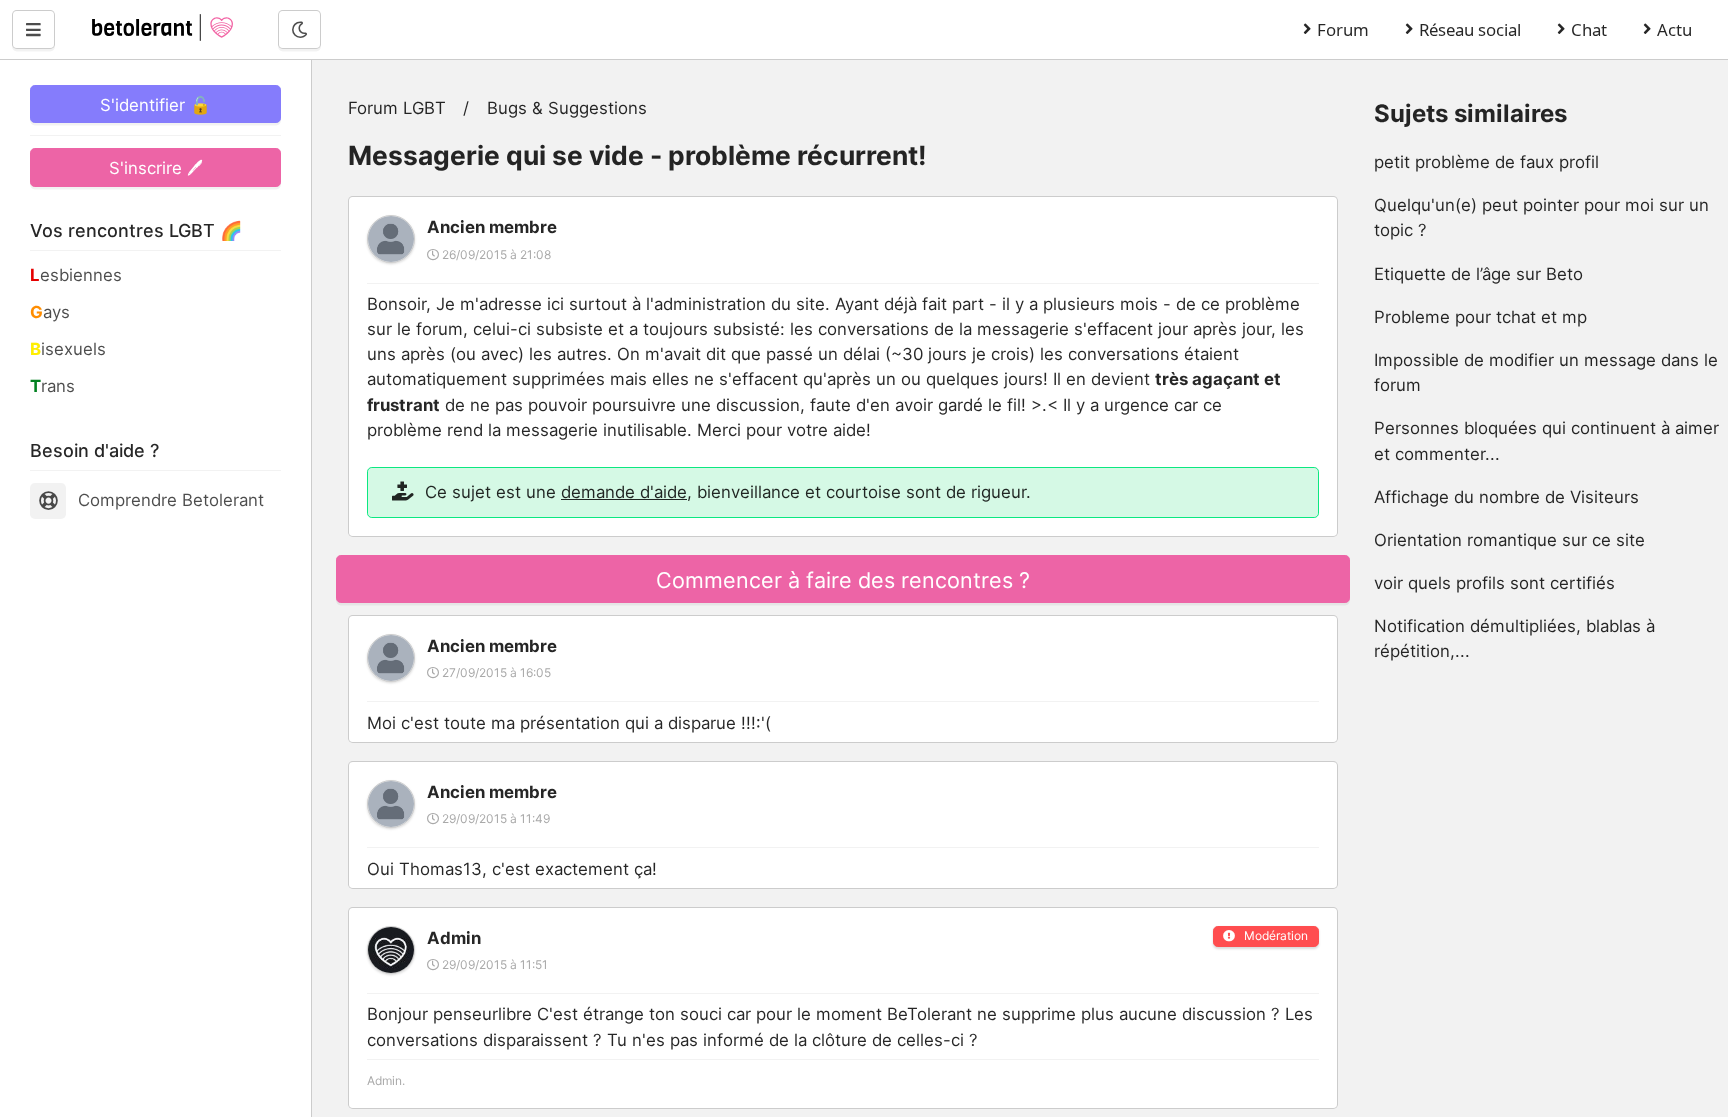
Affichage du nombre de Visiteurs (1506, 497)
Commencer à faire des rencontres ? (843, 580)
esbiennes (76, 275)
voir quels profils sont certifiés (1494, 583)
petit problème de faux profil (1486, 162)
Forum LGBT (397, 108)
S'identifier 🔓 (155, 105)
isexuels (68, 349)
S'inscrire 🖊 (156, 168)
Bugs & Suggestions (567, 108)
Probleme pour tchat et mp (1480, 317)
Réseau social (1470, 29)
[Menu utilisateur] (33, 29)
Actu (1674, 29)
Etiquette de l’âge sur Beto (1478, 274)
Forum (1343, 29)
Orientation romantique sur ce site (1509, 540)
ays (50, 312)
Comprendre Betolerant (171, 500)
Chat (1589, 29)
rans (52, 386)
